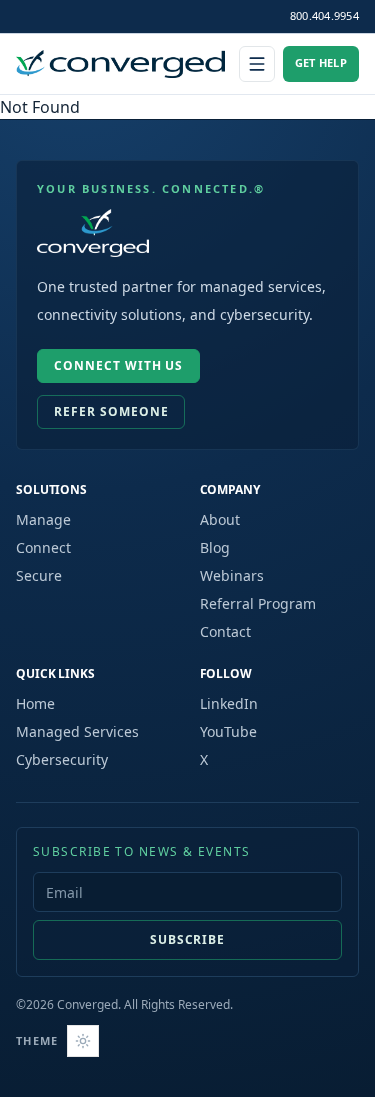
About (220, 519)
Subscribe (188, 939)
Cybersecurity (62, 759)
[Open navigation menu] (257, 64)
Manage (43, 519)
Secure (39, 575)
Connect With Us (118, 365)
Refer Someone (111, 411)
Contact (225, 631)
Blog (215, 547)
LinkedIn (229, 703)
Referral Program (258, 603)
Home (35, 703)
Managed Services (77, 731)
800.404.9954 (324, 15)
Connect (43, 547)
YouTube (228, 731)
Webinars (232, 575)
